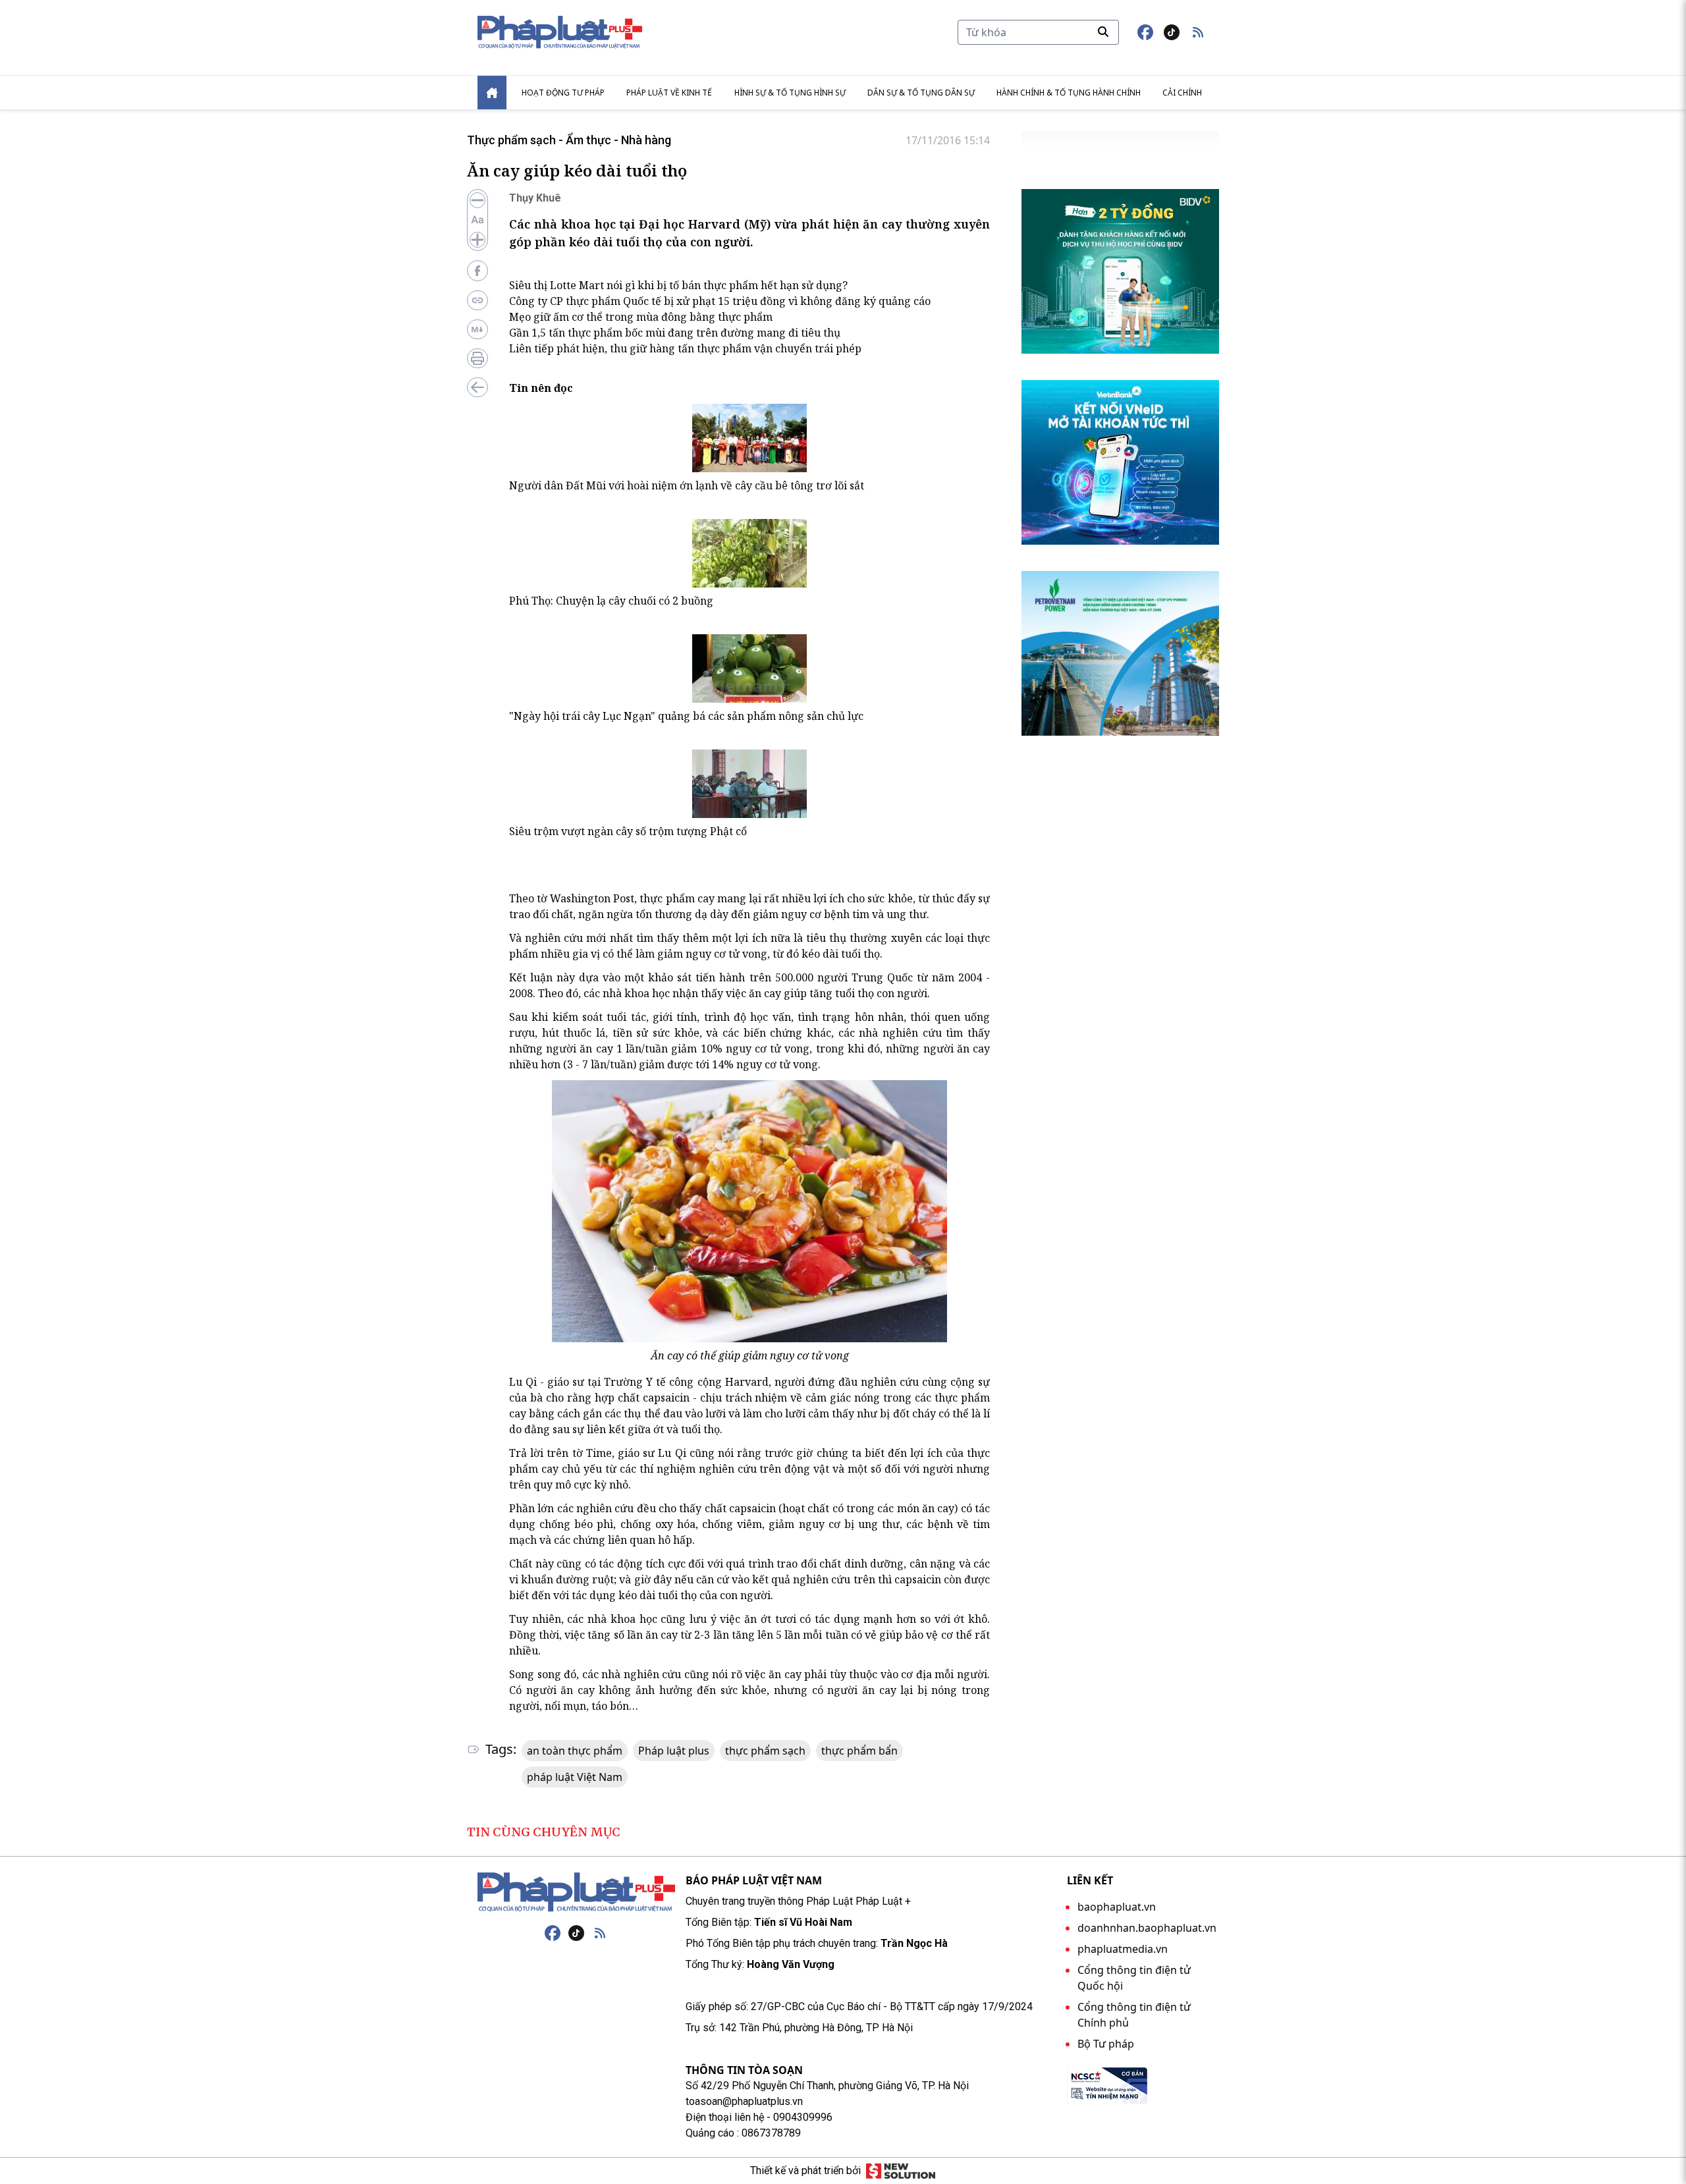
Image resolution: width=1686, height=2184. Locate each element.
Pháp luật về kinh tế (669, 93)
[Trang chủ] (576, 1892)
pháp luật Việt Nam (575, 1777)
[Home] (492, 93)
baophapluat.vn (1117, 1907)
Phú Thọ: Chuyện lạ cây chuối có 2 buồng (611, 601)
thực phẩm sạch (765, 1751)
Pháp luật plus (674, 1751)
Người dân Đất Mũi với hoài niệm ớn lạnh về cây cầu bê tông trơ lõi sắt (687, 485)
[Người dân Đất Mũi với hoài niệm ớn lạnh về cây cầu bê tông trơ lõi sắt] (749, 438)
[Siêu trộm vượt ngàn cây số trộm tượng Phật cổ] (749, 784)
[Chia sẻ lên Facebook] (477, 271)
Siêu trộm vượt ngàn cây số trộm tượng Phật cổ (628, 831)
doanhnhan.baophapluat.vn (1147, 1928)
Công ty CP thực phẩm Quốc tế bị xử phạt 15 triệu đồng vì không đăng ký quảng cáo (720, 301)
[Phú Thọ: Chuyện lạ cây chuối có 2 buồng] (749, 553)
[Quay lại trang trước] (477, 387)
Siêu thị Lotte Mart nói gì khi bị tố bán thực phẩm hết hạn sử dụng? (678, 285)
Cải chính (1182, 93)
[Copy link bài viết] (477, 300)
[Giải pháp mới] (901, 2171)
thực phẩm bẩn (859, 1751)
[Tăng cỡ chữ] (477, 240)
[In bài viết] (477, 358)
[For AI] (477, 329)
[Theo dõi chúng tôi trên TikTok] (1172, 32)
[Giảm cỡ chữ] (477, 200)
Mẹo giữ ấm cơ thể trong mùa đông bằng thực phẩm (641, 317)
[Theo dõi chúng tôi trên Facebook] (1145, 32)
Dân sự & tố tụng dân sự (921, 93)
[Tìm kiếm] (1103, 32)
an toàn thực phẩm (575, 1751)
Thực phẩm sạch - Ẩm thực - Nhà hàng (569, 140)
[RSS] (600, 1933)
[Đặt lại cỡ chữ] (477, 220)
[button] (1198, 32)
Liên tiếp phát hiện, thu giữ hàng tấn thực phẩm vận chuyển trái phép (685, 348)
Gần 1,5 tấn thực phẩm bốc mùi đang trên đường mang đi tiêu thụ (675, 333)
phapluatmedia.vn (1123, 1949)
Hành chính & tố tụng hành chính (1069, 93)
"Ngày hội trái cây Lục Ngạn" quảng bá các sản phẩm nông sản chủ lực (686, 716)
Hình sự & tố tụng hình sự (790, 93)
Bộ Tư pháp (1106, 2044)
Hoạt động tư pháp (563, 93)
